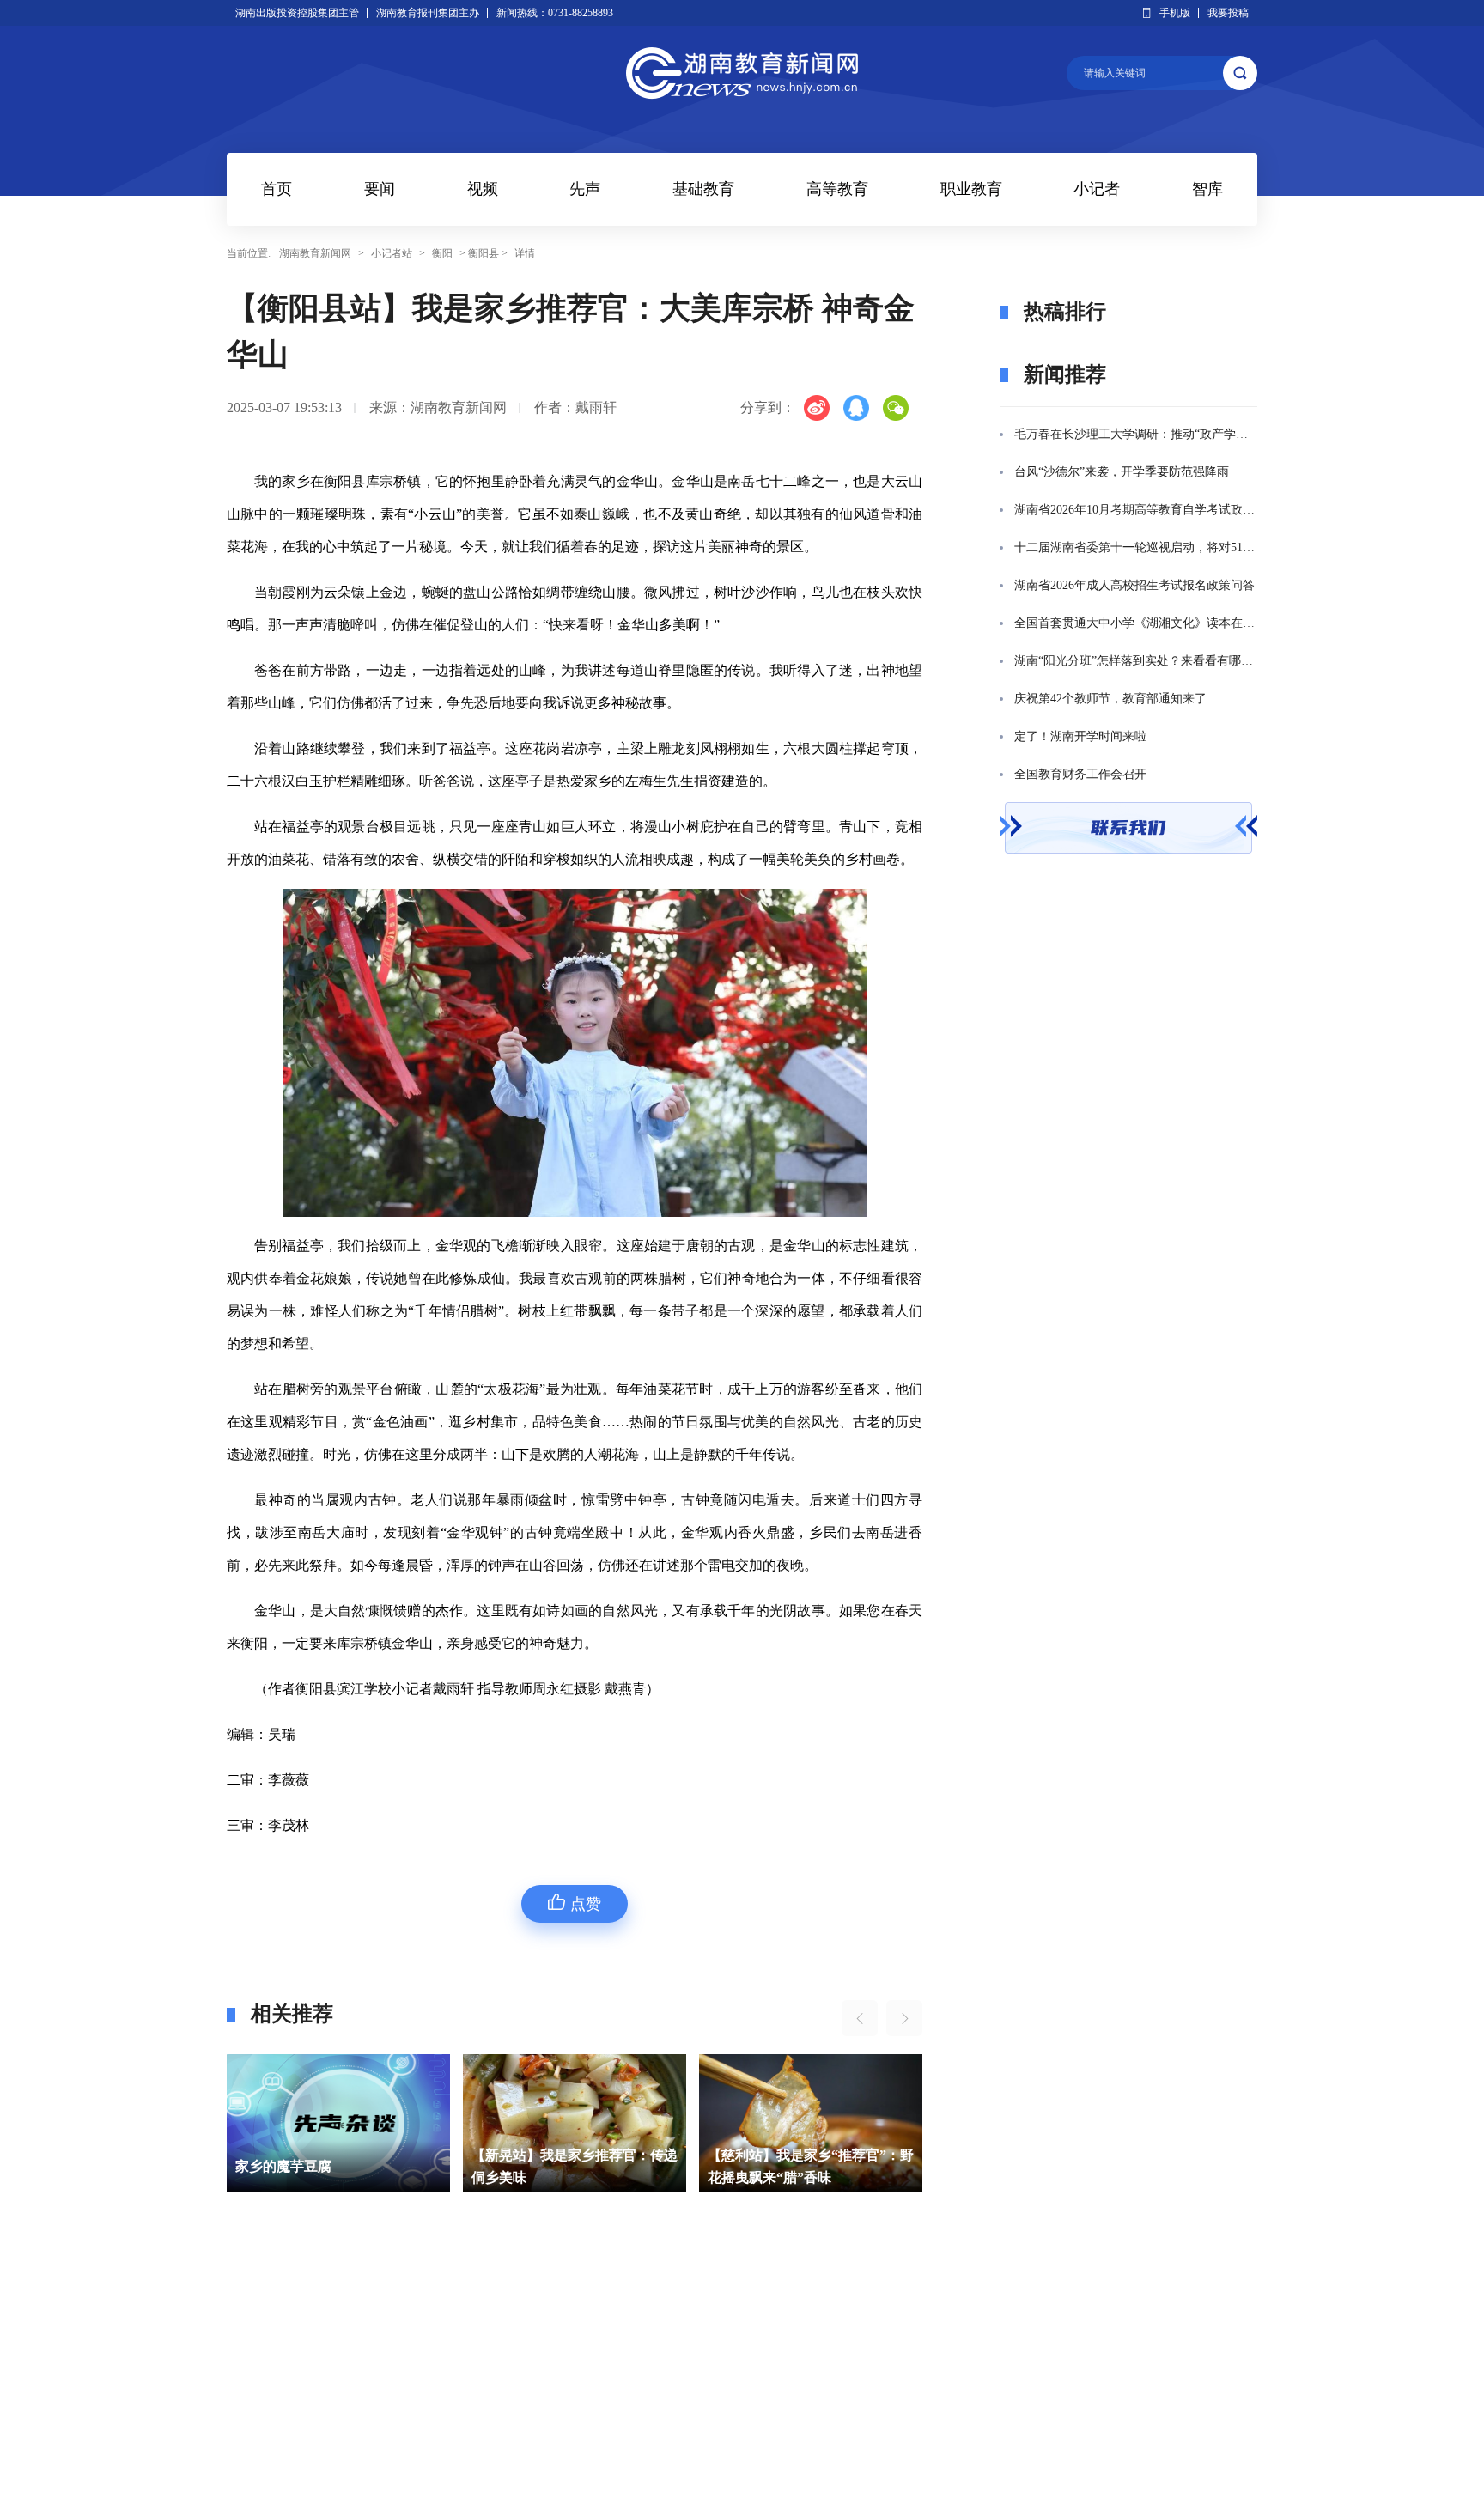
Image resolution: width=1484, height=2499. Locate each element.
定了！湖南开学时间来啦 (1080, 736)
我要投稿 (1228, 13)
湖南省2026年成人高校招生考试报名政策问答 (1134, 585)
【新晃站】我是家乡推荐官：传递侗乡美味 (575, 2166)
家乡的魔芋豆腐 (283, 2166)
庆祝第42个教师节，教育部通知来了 (1110, 699)
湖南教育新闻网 (315, 253)
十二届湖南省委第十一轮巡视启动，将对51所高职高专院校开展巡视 (1136, 547)
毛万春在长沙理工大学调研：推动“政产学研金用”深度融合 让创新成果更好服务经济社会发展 (1136, 434)
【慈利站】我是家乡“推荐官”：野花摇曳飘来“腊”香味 (811, 2166)
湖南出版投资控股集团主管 (297, 13)
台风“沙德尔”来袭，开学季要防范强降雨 (1122, 472)
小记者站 (392, 253)
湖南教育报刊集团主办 (428, 13)
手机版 (1175, 13)
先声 (585, 189)
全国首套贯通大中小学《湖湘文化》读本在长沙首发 (1136, 623)
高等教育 (837, 189)
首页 (277, 189)
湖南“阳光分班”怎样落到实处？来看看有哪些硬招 (1136, 661)
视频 (483, 189)
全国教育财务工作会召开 (1080, 774)
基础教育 (703, 189)
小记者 (1097, 189)
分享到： (768, 407)
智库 (1207, 189)
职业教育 (971, 189)
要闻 (380, 189)
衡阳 (442, 253)
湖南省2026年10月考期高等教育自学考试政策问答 (1136, 510)
